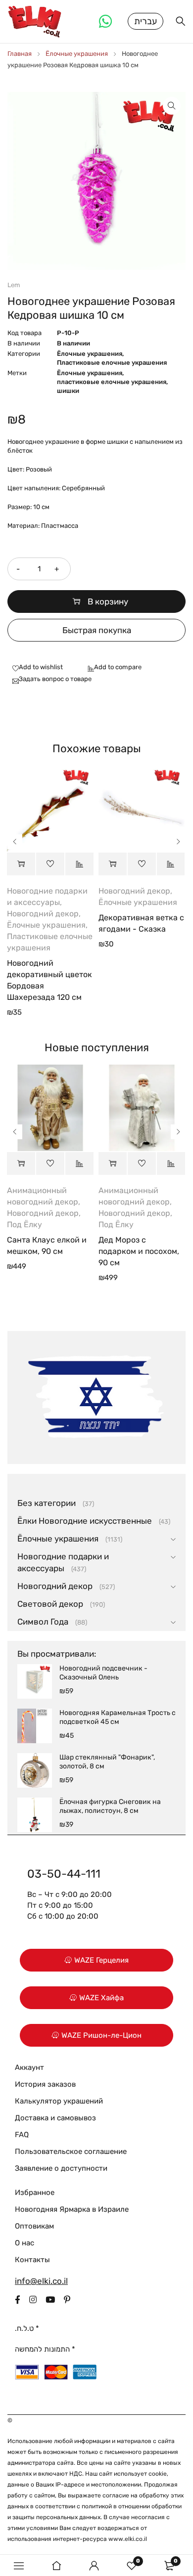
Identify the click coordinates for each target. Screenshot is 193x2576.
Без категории (47, 1503)
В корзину (108, 601)
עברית (145, 21)
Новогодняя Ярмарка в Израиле (72, 2209)
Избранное (35, 2192)
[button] (172, 106)
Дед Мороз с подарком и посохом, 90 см (139, 1251)
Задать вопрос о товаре (55, 679)
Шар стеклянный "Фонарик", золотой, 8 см (107, 1762)
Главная (20, 54)
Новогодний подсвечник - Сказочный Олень (103, 1673)
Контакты (32, 2260)
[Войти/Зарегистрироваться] (94, 2566)
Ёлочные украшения (77, 54)
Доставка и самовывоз (55, 2118)
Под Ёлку (24, 1224)
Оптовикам (34, 2226)
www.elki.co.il (128, 2539)
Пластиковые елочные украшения (112, 363)
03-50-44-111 (64, 1874)
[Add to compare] (112, 668)
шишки (68, 391)
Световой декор (50, 1604)
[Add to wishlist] (35, 668)
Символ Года (43, 1622)
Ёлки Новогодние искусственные (85, 1521)
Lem (14, 285)
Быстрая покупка (97, 630)
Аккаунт (29, 2067)
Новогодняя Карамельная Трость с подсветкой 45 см (118, 1717)
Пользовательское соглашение (71, 2151)
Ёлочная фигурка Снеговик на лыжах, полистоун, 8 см (110, 1806)
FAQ (22, 2135)
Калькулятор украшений (59, 2101)
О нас (24, 2243)
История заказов (45, 2084)
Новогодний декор (43, 914)
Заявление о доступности (61, 2168)
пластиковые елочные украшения (112, 382)
